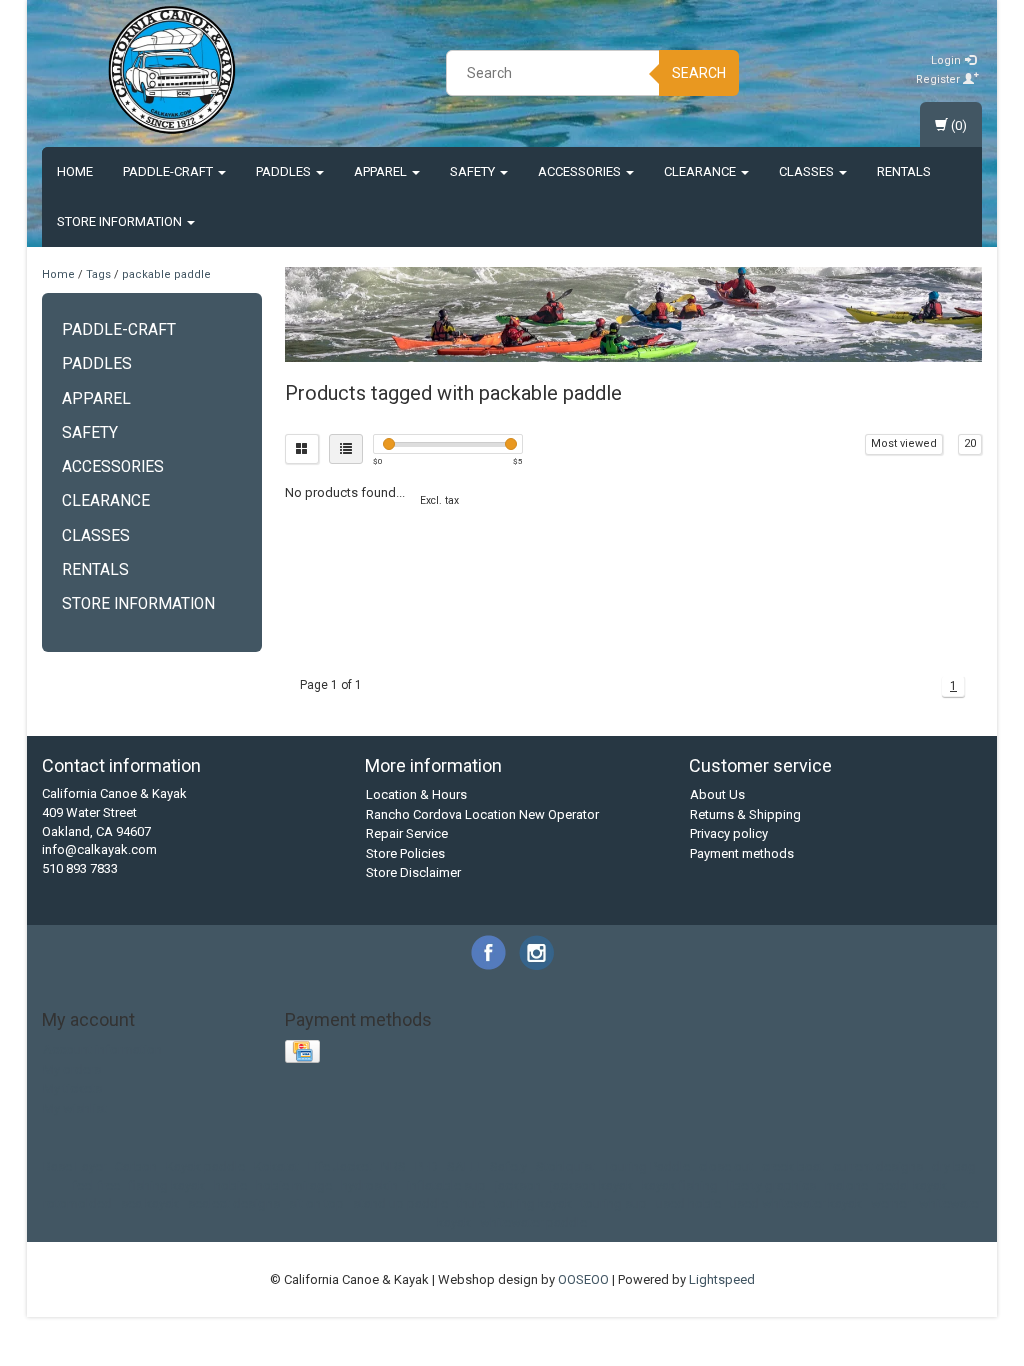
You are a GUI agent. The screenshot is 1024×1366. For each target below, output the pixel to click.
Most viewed (904, 443)
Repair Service (407, 833)
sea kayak (150, 1203)
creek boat (793, 1166)
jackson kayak (591, 1185)
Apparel (382, 171)
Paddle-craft (169, 171)
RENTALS (904, 171)
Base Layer (74, 1166)
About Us (717, 794)
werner (890, 1203)
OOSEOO (583, 1279)
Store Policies (405, 853)
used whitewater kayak (796, 1203)
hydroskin (369, 1185)
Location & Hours (416, 794)
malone (846, 1185)
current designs (878, 1166)
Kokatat (276, 1166)
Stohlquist (565, 1166)
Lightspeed (722, 1279)
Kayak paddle (205, 1166)
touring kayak (533, 1203)
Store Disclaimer (413, 872)
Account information (102, 1049)
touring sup (614, 1203)
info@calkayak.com (99, 849)
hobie (230, 1185)
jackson (518, 1185)
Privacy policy (729, 833)
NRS (393, 1166)
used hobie (688, 1203)
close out (726, 1166)
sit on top (316, 1203)
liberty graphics (771, 1185)
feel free (96, 1185)
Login (947, 60)
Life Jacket (340, 1166)
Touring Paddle (647, 1166)
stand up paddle (400, 1203)
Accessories (581, 171)
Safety (474, 171)
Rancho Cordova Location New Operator (482, 814)
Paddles (285, 171)
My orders (72, 1069)
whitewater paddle (533, 1222)
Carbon (136, 1166)
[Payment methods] (304, 1052)
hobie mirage (294, 1185)
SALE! (464, 1166)
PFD (426, 1166)
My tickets (72, 1088)
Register (939, 79)
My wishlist (75, 1108)
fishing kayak (167, 1185)
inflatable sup (446, 1185)
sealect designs (234, 1203)
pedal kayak (912, 1185)
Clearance (701, 171)
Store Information (121, 221)
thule (471, 1203)
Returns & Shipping (745, 814)
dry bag (954, 1166)
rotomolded (77, 1203)
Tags (98, 274)
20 (970, 443)
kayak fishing (680, 1185)
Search (699, 73)
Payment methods (742, 853)
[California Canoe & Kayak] (172, 70)
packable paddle (166, 274)
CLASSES (808, 171)
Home (75, 171)
